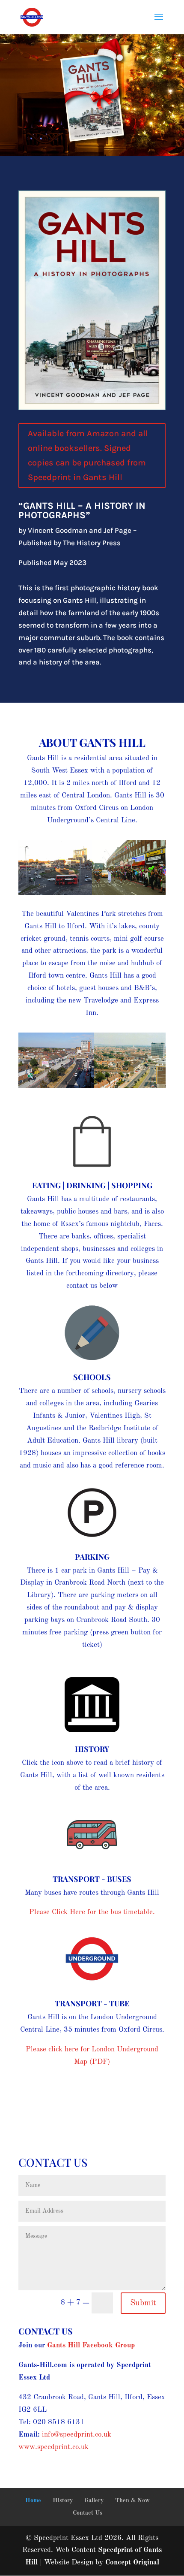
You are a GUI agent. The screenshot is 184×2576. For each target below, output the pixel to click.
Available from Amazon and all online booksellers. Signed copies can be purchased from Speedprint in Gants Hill (88, 455)
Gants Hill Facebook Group (91, 2345)
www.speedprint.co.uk (53, 2447)
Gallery (94, 2501)
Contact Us (88, 2513)
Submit (143, 2303)
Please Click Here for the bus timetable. (92, 1912)
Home (33, 2501)
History (92, 1749)
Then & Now (132, 2501)
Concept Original (132, 2562)
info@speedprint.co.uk (77, 2435)
